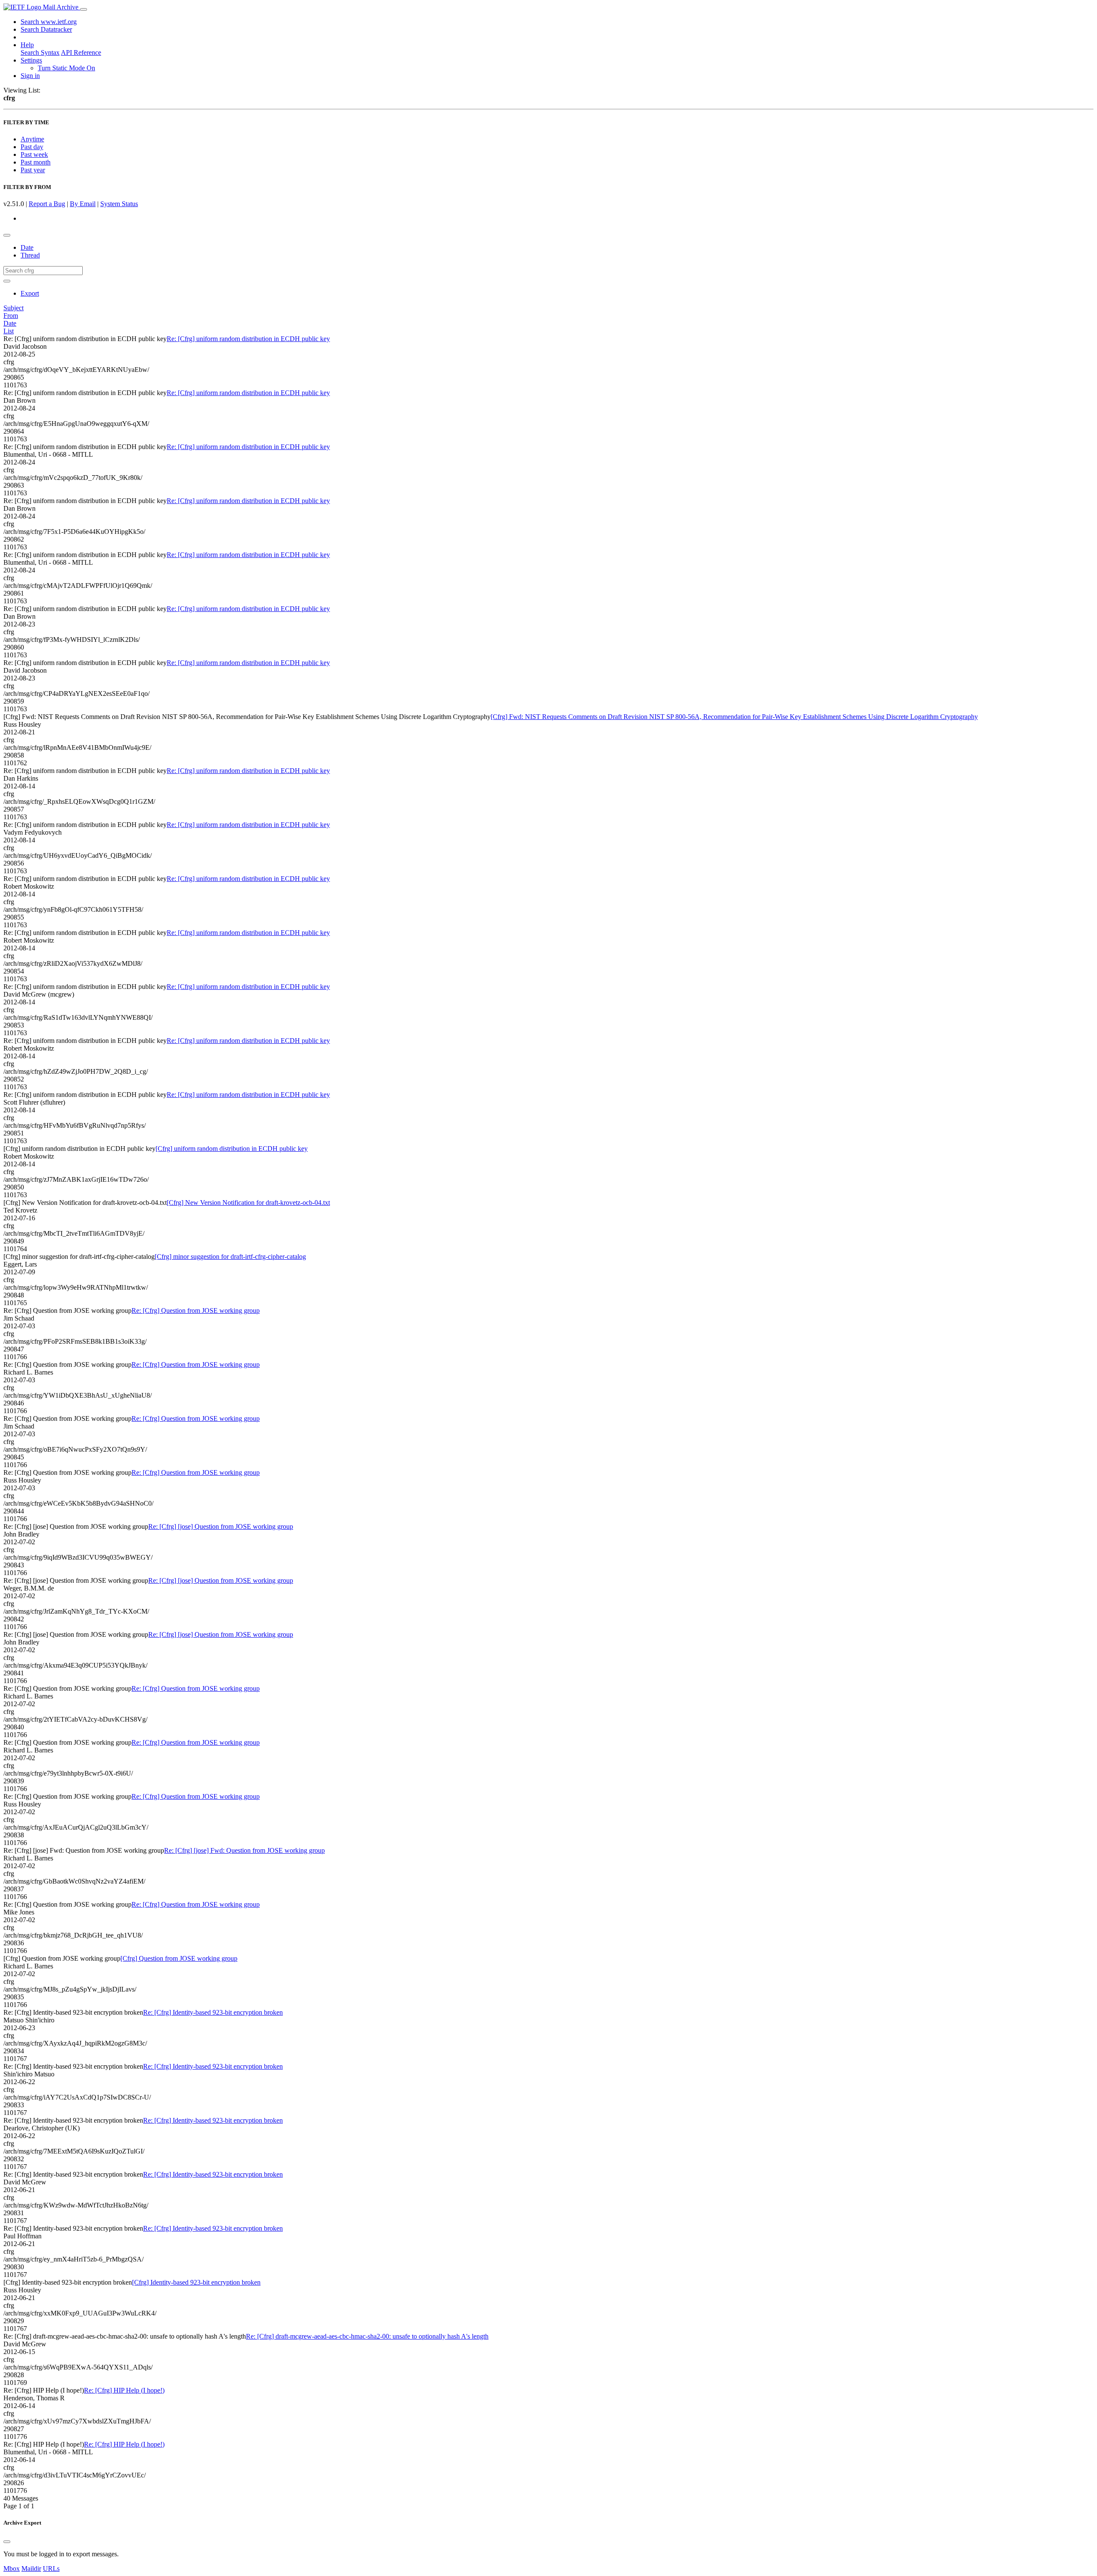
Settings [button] (31, 60)
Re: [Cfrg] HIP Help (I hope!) (124, 2390)
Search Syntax (40, 52)
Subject (13, 308)
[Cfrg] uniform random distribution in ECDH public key (232, 1149)
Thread (30, 255)
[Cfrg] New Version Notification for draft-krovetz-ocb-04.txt (248, 1203)
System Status (119, 204)
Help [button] (27, 45)
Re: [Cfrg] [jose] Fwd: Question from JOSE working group (244, 1850)
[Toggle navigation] (84, 9)
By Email (83, 204)
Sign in (30, 76)
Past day (32, 147)
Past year (33, 170)
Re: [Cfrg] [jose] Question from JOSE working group (221, 1526)
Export (30, 293)
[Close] (7, 2542)
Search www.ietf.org (49, 22)
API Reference (81, 52)
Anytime (32, 139)
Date (27, 247)
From (11, 316)
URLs (51, 2569)
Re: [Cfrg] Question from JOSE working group (196, 1310)
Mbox (12, 2569)
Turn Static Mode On (66, 68)
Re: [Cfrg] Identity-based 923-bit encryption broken (213, 2012)
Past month (36, 162)
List (9, 331)
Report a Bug (47, 204)
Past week (34, 154)
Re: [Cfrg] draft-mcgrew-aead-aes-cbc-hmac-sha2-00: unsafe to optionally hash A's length (367, 2336)
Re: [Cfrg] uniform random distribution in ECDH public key (248, 339)
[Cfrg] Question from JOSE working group (179, 1958)
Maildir (31, 2569)
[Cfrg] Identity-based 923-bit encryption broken (196, 2282)
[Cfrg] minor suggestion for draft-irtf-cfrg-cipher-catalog (230, 1257)
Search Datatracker (46, 29)
